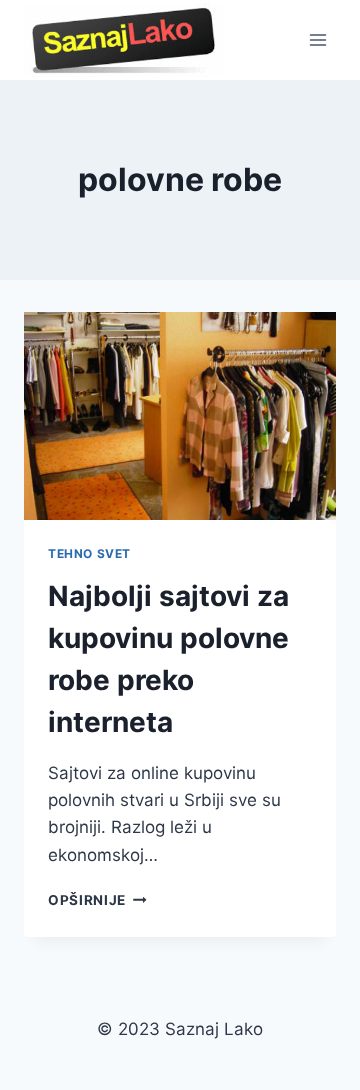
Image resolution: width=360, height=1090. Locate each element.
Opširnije (97, 900)
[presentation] (180, 416)
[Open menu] (317, 39)
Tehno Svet (89, 553)
